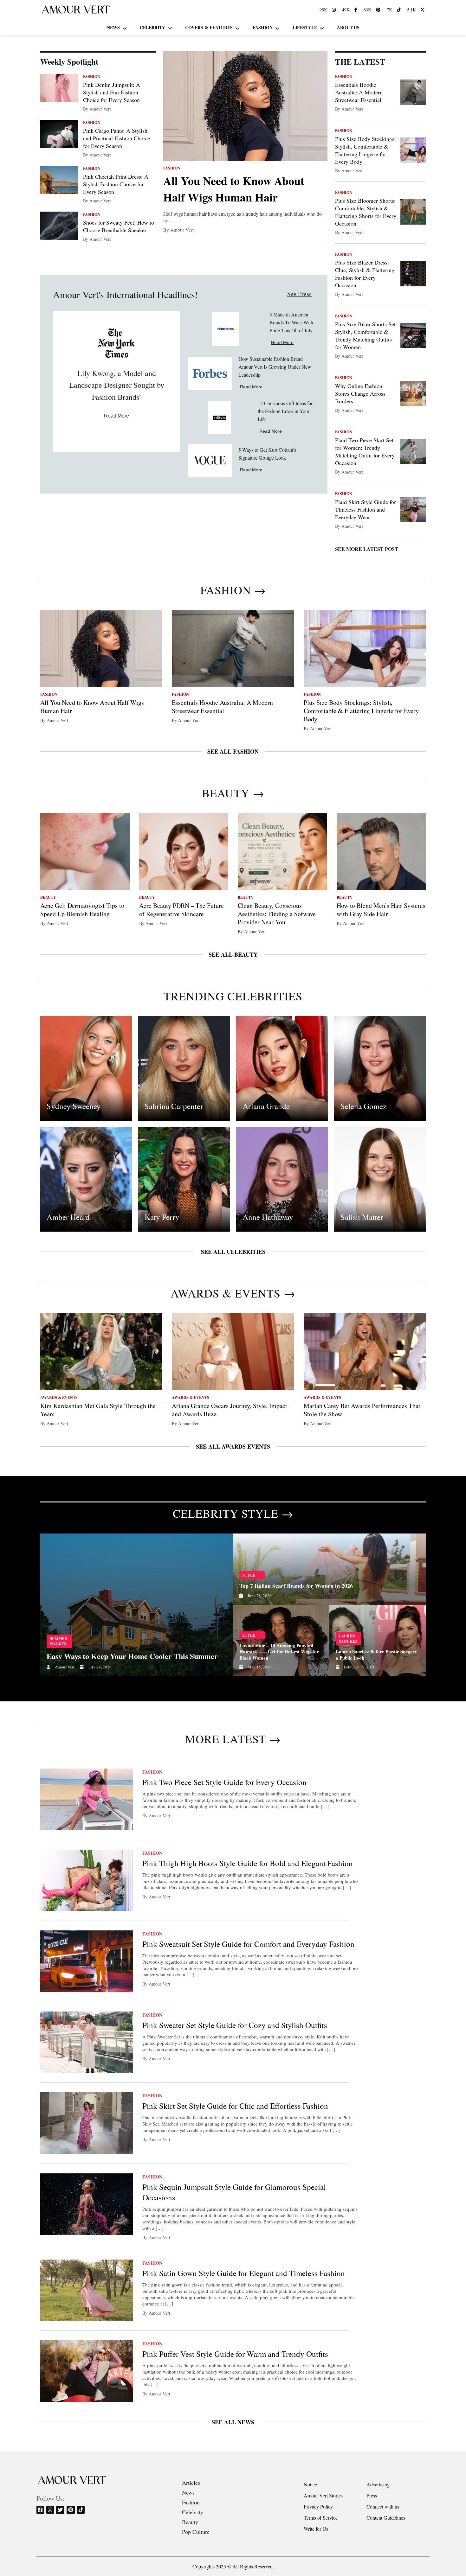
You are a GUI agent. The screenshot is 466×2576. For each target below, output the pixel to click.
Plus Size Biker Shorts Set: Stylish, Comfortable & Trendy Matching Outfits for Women (366, 335)
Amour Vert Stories (323, 2495)
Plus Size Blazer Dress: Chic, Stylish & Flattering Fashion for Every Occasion (365, 274)
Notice (310, 2484)
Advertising (378, 2484)
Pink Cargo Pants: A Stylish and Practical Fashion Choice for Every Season (116, 138)
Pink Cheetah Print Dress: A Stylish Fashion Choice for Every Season (116, 184)
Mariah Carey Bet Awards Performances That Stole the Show (362, 1410)
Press (372, 2495)
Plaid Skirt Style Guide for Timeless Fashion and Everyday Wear (366, 509)
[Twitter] (61, 2510)
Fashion (263, 27)
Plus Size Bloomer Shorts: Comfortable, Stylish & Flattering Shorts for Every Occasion (366, 212)
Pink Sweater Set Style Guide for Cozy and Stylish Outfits (235, 2025)
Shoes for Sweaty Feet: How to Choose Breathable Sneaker (119, 226)
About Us (348, 27)
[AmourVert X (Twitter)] (423, 10)
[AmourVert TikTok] (400, 10)
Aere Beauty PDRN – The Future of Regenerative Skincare (181, 910)
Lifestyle (305, 27)
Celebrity (152, 27)
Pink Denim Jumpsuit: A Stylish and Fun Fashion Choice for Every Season (112, 92)
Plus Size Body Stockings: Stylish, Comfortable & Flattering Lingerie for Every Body (366, 150)
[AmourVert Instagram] (335, 10)
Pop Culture (196, 2532)
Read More (116, 416)
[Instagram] (51, 2510)
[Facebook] (41, 2510)
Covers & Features (209, 27)
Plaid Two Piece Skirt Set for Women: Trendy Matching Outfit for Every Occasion (365, 451)
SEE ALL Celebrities (233, 1252)
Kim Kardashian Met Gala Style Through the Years (98, 1410)
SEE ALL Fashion (233, 751)
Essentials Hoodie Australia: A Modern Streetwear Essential (359, 92)
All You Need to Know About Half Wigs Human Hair (234, 189)
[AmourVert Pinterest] (379, 10)
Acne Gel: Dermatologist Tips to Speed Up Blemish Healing (82, 910)
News (113, 27)
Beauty (190, 2522)
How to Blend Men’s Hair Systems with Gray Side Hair (381, 910)
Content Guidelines (386, 2518)
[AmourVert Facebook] (357, 10)
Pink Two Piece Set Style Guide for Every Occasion (224, 1782)
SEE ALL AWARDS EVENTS (233, 1446)
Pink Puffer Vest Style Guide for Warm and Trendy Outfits (235, 2354)
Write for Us (316, 2529)
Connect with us (383, 2506)
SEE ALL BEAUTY (233, 954)
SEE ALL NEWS (233, 2422)
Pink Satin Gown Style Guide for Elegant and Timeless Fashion (244, 2273)
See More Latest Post (367, 549)
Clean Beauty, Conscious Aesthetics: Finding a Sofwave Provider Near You (277, 914)
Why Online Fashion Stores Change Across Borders (360, 393)
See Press (299, 294)
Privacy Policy (318, 2506)
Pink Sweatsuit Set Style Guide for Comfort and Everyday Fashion (248, 1944)
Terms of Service (321, 2518)
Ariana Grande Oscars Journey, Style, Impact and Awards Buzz (230, 1410)
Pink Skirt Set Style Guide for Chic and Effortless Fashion (235, 2106)
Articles (191, 2483)
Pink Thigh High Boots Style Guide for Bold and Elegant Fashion (248, 1863)
